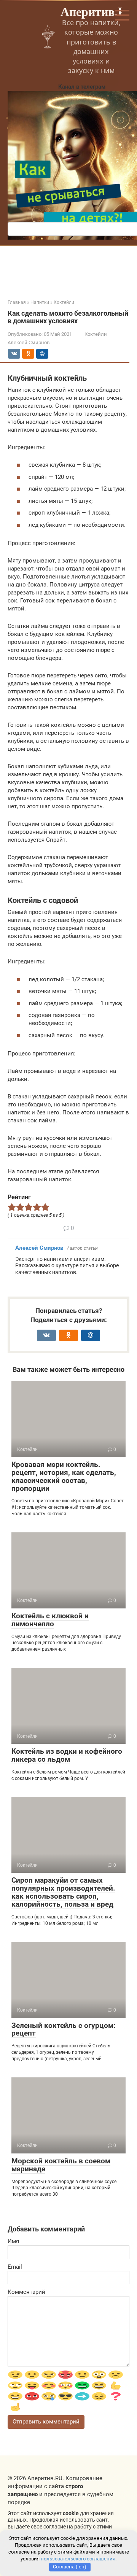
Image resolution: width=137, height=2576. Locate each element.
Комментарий (26, 2292)
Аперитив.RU (98, 11)
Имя (13, 2241)
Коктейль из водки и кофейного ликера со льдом (67, 1755)
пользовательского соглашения (78, 2559)
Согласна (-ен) (70, 2567)
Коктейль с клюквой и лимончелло (50, 1620)
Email (15, 2267)
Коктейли (96, 334)
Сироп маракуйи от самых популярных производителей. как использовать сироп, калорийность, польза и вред (63, 1892)
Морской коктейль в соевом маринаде (61, 2165)
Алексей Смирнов (39, 1248)
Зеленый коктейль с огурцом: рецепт (63, 2029)
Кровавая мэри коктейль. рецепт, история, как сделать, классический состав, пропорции (64, 1476)
